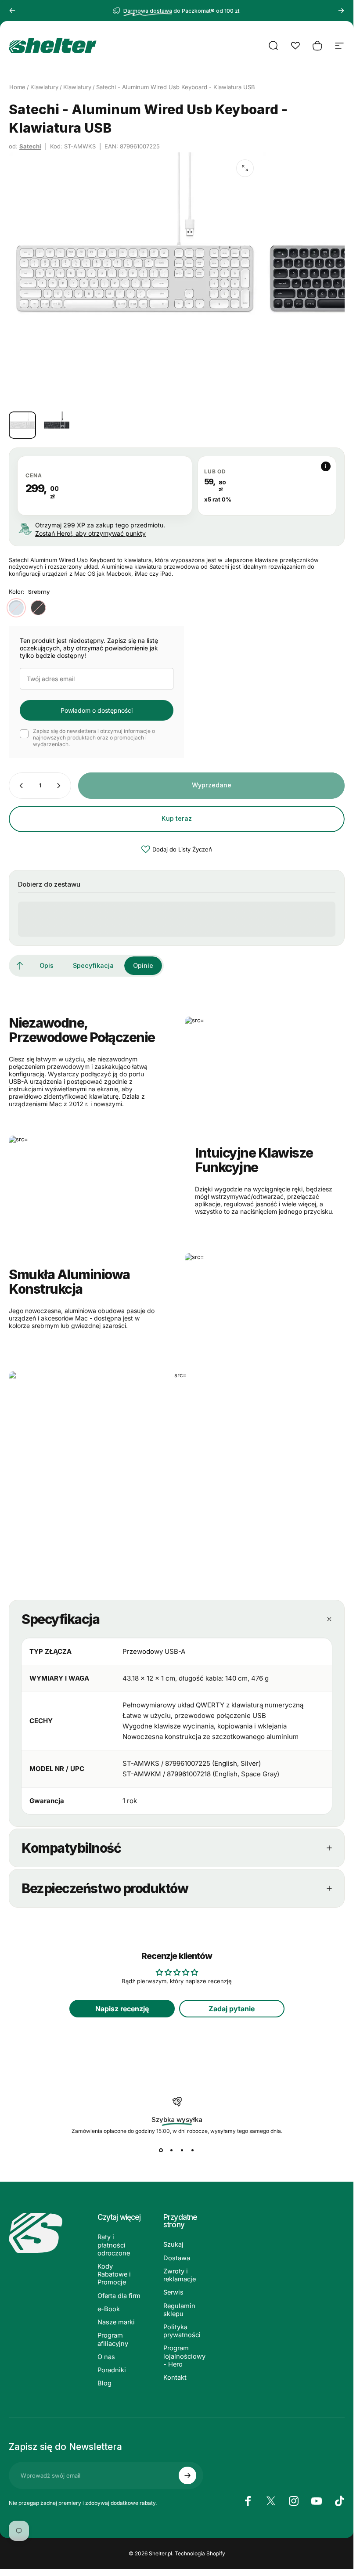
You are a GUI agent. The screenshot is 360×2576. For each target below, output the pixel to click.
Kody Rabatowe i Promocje (114, 2274)
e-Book (109, 2309)
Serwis (173, 2292)
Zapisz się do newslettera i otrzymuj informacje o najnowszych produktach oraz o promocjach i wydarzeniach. (94, 738)
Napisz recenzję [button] (122, 2009)
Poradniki (112, 2370)
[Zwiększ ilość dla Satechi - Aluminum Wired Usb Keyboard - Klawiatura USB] (61, 786)
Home (17, 87)
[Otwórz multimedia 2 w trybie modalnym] (245, 168)
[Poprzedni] (12, 11)
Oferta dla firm (119, 2296)
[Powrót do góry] (20, 966)
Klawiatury (44, 87)
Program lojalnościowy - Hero (184, 2356)
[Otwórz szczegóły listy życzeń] (295, 46)
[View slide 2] (172, 2150)
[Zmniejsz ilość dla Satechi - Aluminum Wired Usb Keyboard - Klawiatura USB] (19, 786)
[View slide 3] (182, 2150)
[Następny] (341, 11)
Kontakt (175, 2378)
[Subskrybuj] (187, 2475)
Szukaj (173, 2244)
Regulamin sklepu (179, 2310)
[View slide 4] (193, 2150)
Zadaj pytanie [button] (232, 2009)
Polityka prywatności (182, 2331)
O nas (106, 2357)
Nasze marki (116, 2322)
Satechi (30, 146)
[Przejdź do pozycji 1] (57, 425)
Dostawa (177, 2258)
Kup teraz (177, 818)
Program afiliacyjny (113, 2339)
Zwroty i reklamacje (180, 2275)
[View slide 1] (161, 2150)
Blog (104, 2383)
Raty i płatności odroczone (114, 2245)
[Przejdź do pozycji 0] (22, 425)
